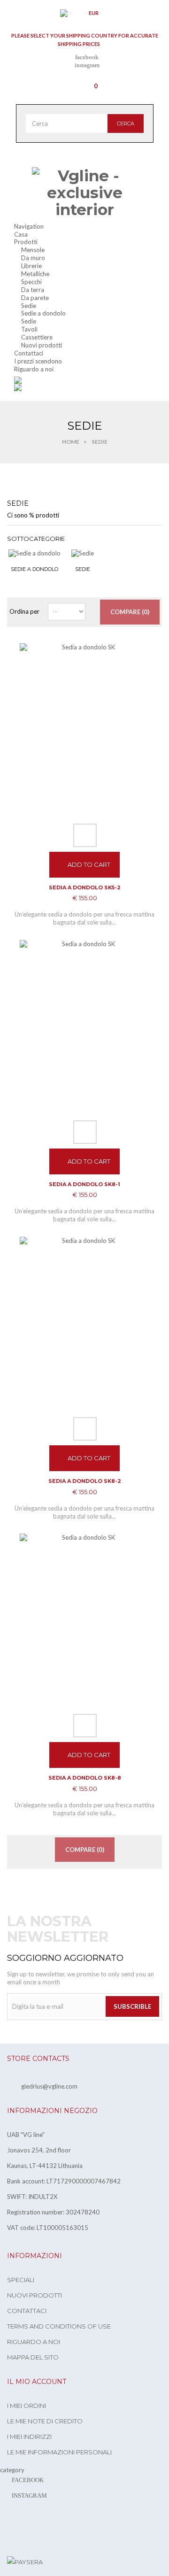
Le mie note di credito (45, 2421)
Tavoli (29, 329)
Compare (85, 835)
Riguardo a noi (34, 2342)
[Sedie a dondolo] (35, 553)
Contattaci (27, 2311)
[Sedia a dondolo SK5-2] (84, 730)
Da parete (35, 298)
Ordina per (24, 611)
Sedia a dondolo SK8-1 (84, 1184)
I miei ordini (27, 2406)
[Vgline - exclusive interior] (85, 193)
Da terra (33, 290)
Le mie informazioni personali (59, 2452)
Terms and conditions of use (59, 2326)
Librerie (31, 266)
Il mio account (37, 2382)
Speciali (21, 2280)
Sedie (29, 306)
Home (71, 442)
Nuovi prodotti (42, 345)
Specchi (31, 282)
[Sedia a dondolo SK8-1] (84, 1027)
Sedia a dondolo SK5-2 (85, 887)
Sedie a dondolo (43, 313)
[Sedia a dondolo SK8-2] (84, 1323)
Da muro (33, 258)
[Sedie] (83, 553)
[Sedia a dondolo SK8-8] (84, 1620)
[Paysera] (25, 2561)
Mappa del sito (33, 2357)
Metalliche (35, 274)
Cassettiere (37, 337)
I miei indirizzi (29, 2437)
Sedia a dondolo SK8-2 (85, 1481)
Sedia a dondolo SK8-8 (85, 1778)
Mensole (33, 250)
